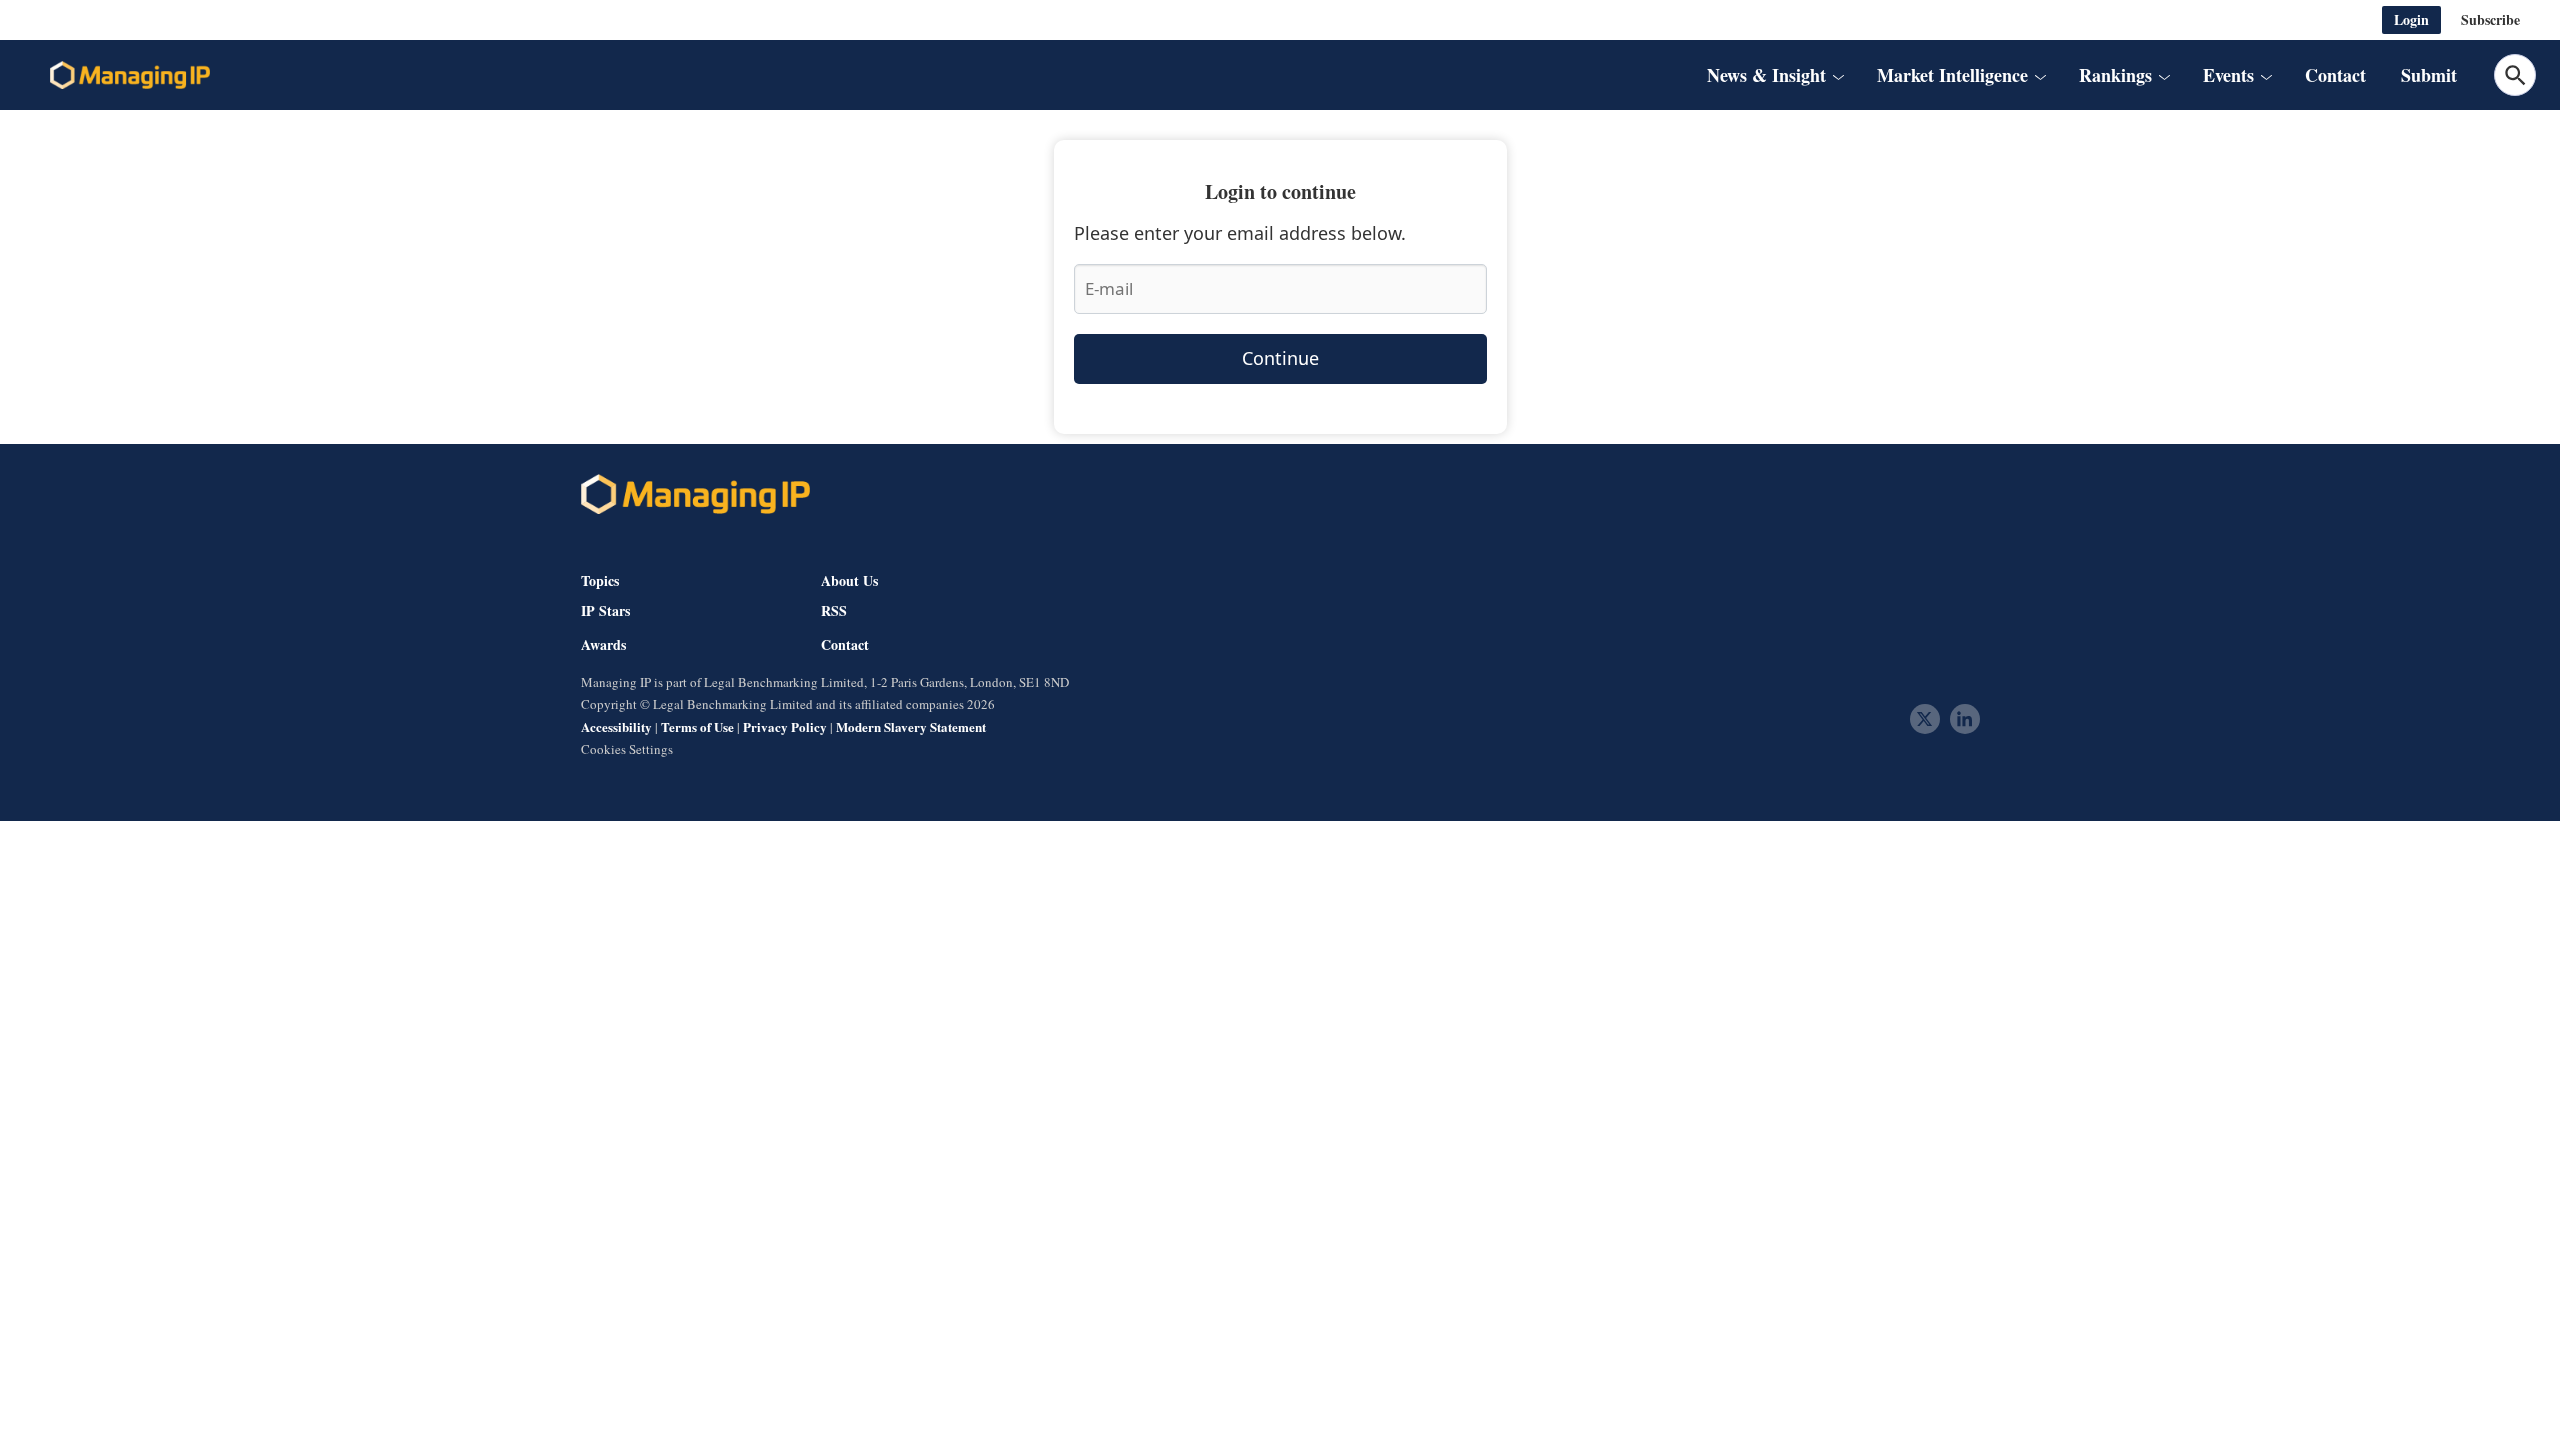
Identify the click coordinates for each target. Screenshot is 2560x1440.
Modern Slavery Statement (911, 726)
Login (2411, 19)
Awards (603, 645)
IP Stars (605, 611)
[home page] (130, 75)
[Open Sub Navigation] (1838, 75)
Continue (1280, 358)
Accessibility (616, 726)
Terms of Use (697, 726)
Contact (2335, 75)
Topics (600, 580)
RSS (834, 611)
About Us (849, 580)
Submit (2429, 75)
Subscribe (2490, 19)
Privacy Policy (785, 726)
